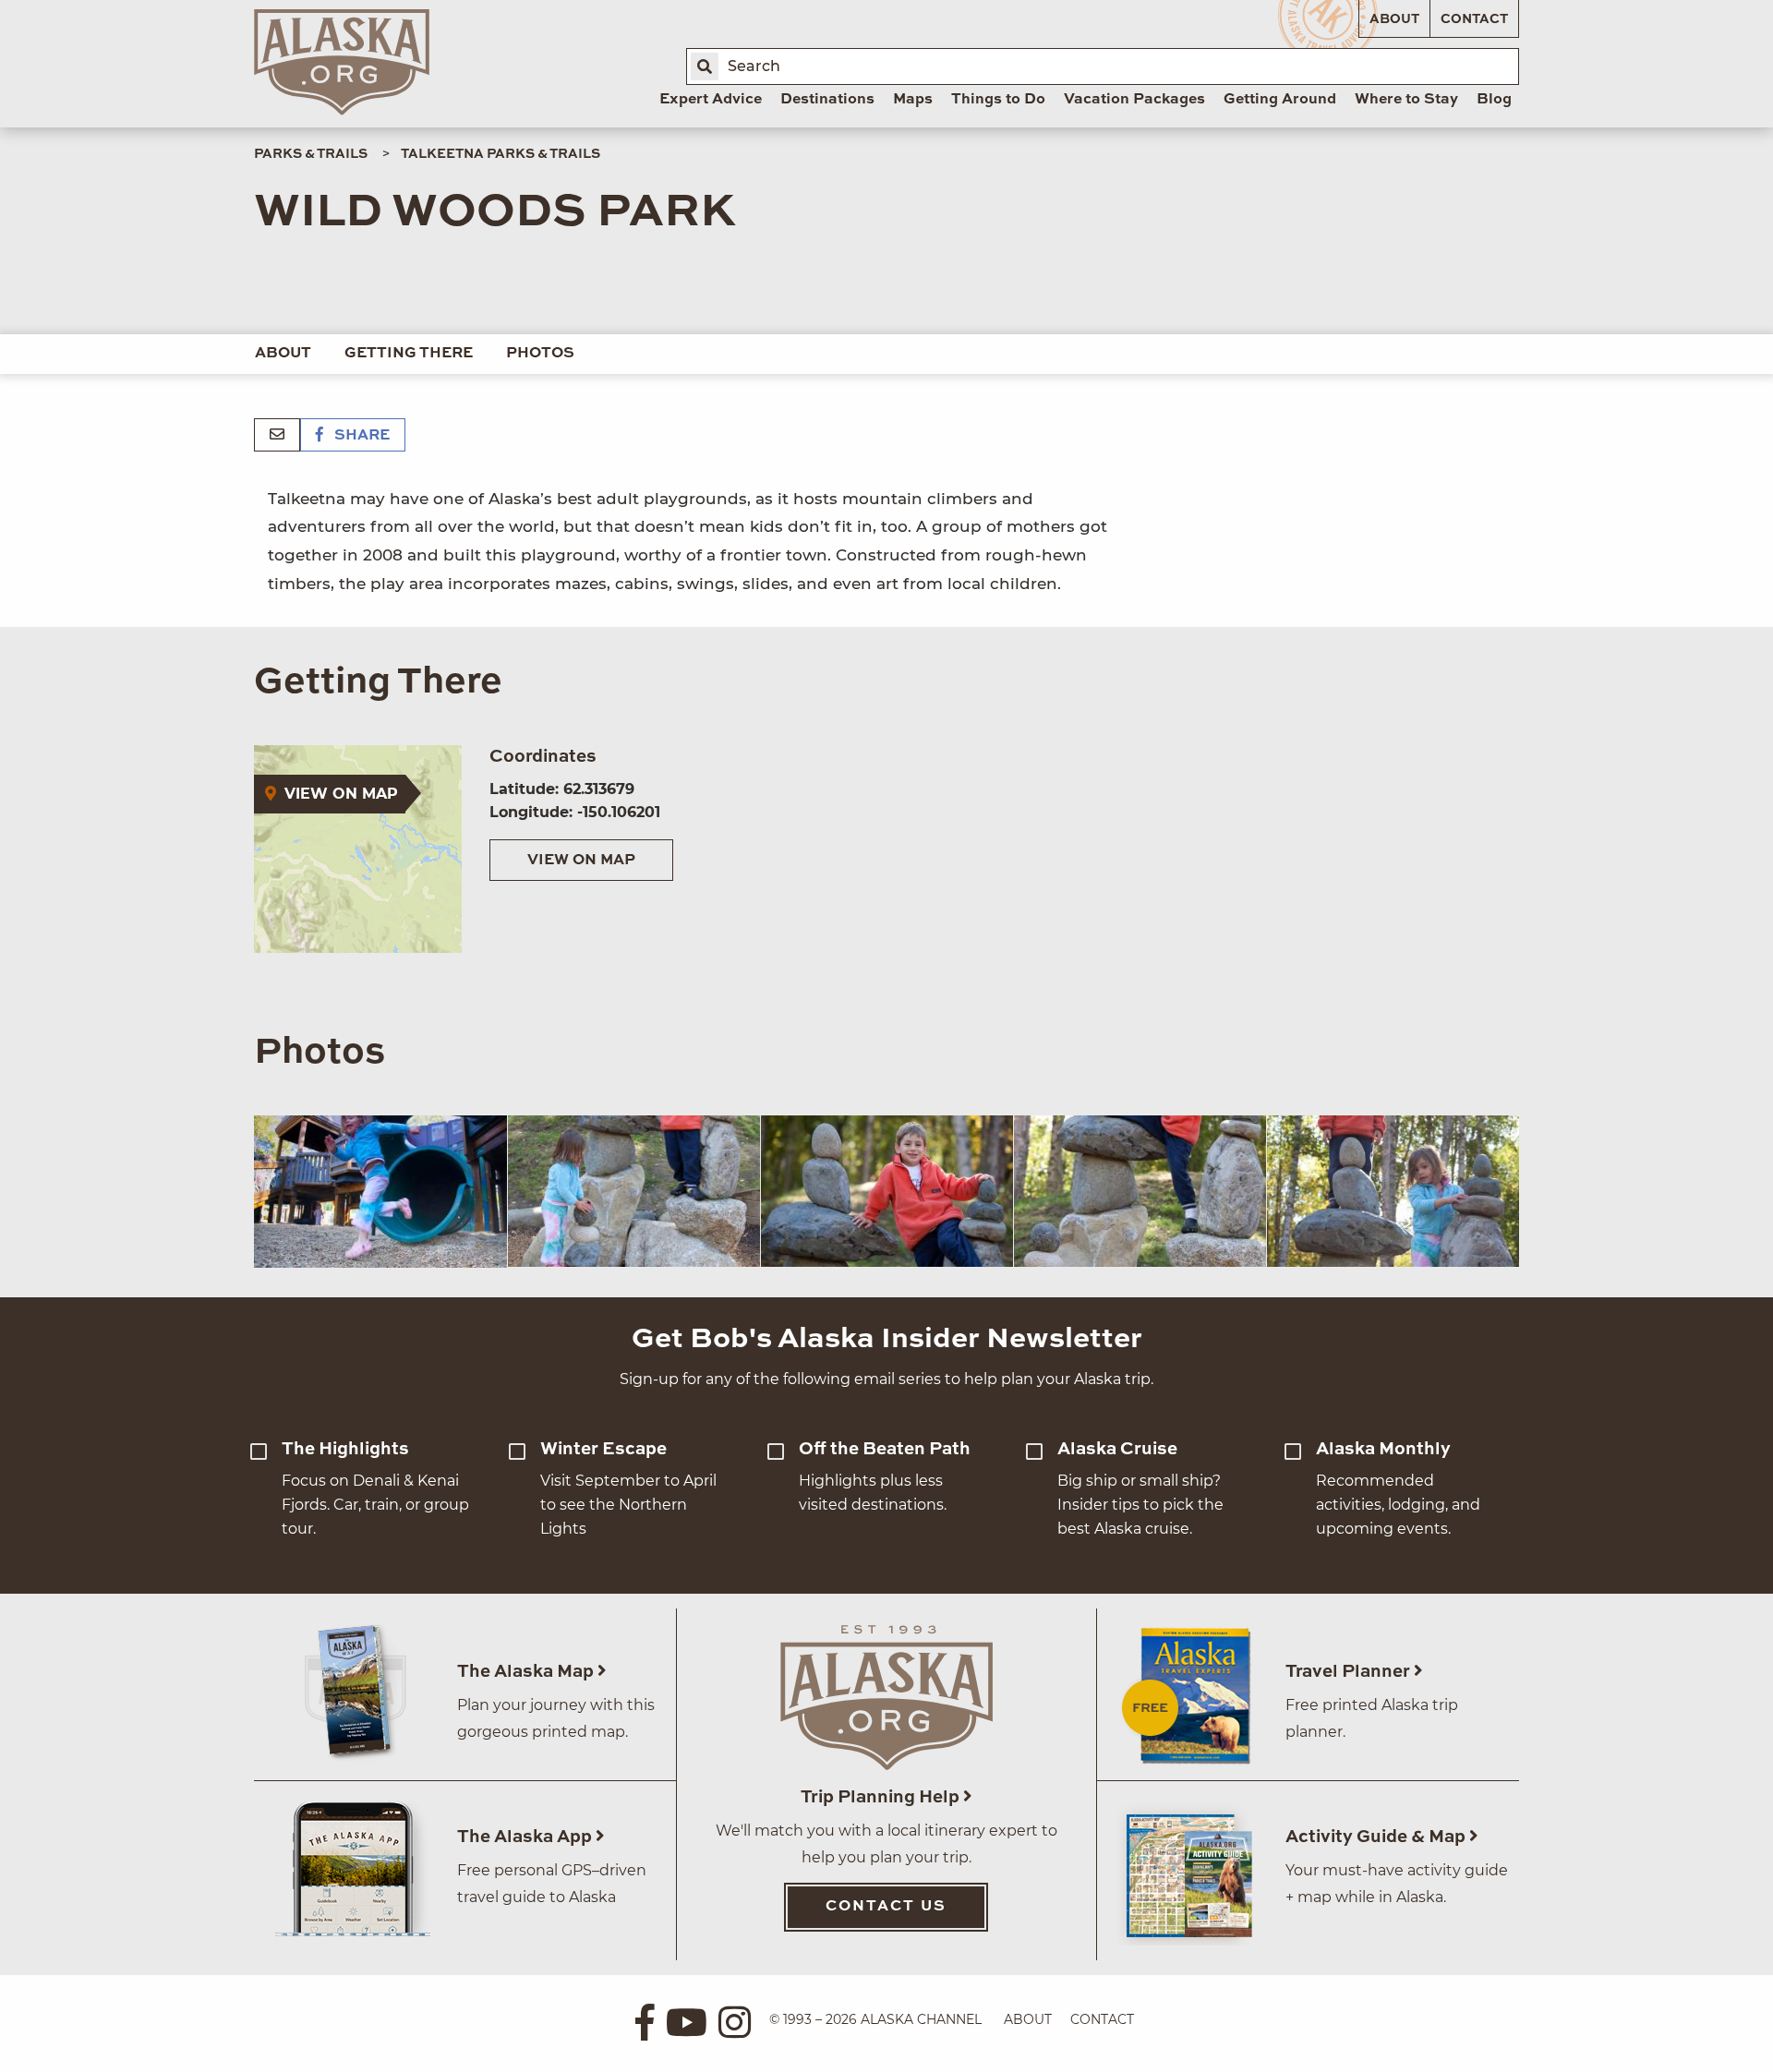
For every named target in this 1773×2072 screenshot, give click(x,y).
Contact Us (886, 1907)
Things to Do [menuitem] (998, 100)
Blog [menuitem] (1494, 100)
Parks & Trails (311, 154)
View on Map (581, 861)
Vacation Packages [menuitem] (1134, 100)
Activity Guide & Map (1377, 1837)
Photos (540, 354)
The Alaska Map (527, 1672)
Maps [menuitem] (913, 100)
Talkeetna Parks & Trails (501, 154)
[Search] (705, 66)
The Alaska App (526, 1837)
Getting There (409, 354)
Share (360, 436)
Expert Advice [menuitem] (711, 100)
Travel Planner (1350, 1672)
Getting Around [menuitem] (1280, 100)
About (1394, 19)
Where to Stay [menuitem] (1406, 100)
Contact (1474, 19)
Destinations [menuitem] (827, 100)
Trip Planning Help (882, 1797)
